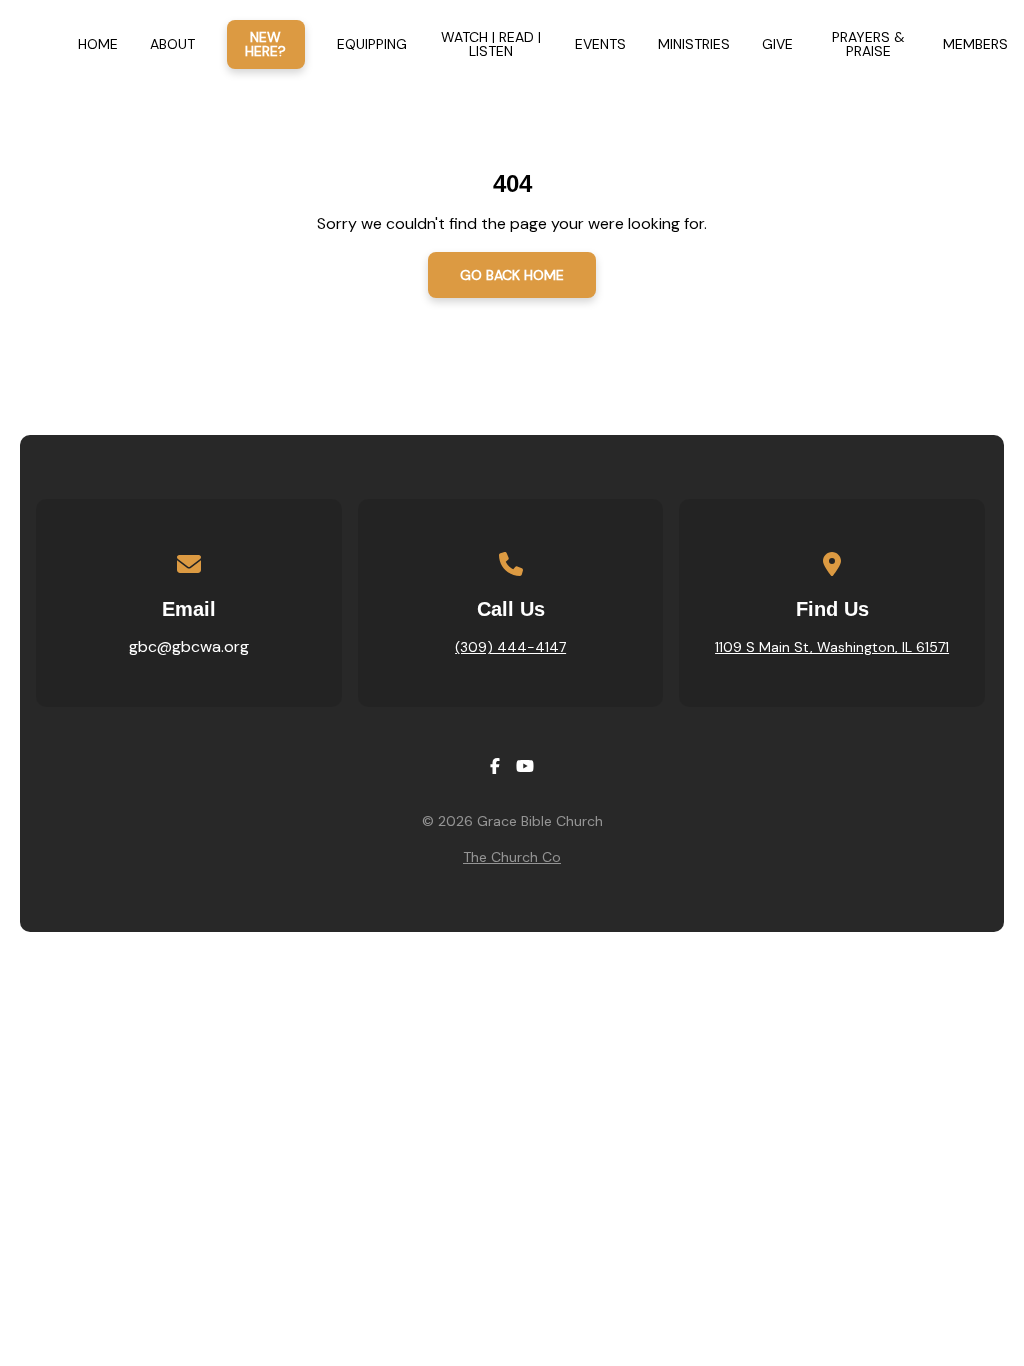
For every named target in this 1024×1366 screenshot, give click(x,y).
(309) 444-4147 (510, 647)
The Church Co (512, 857)
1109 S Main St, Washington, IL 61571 (832, 647)
